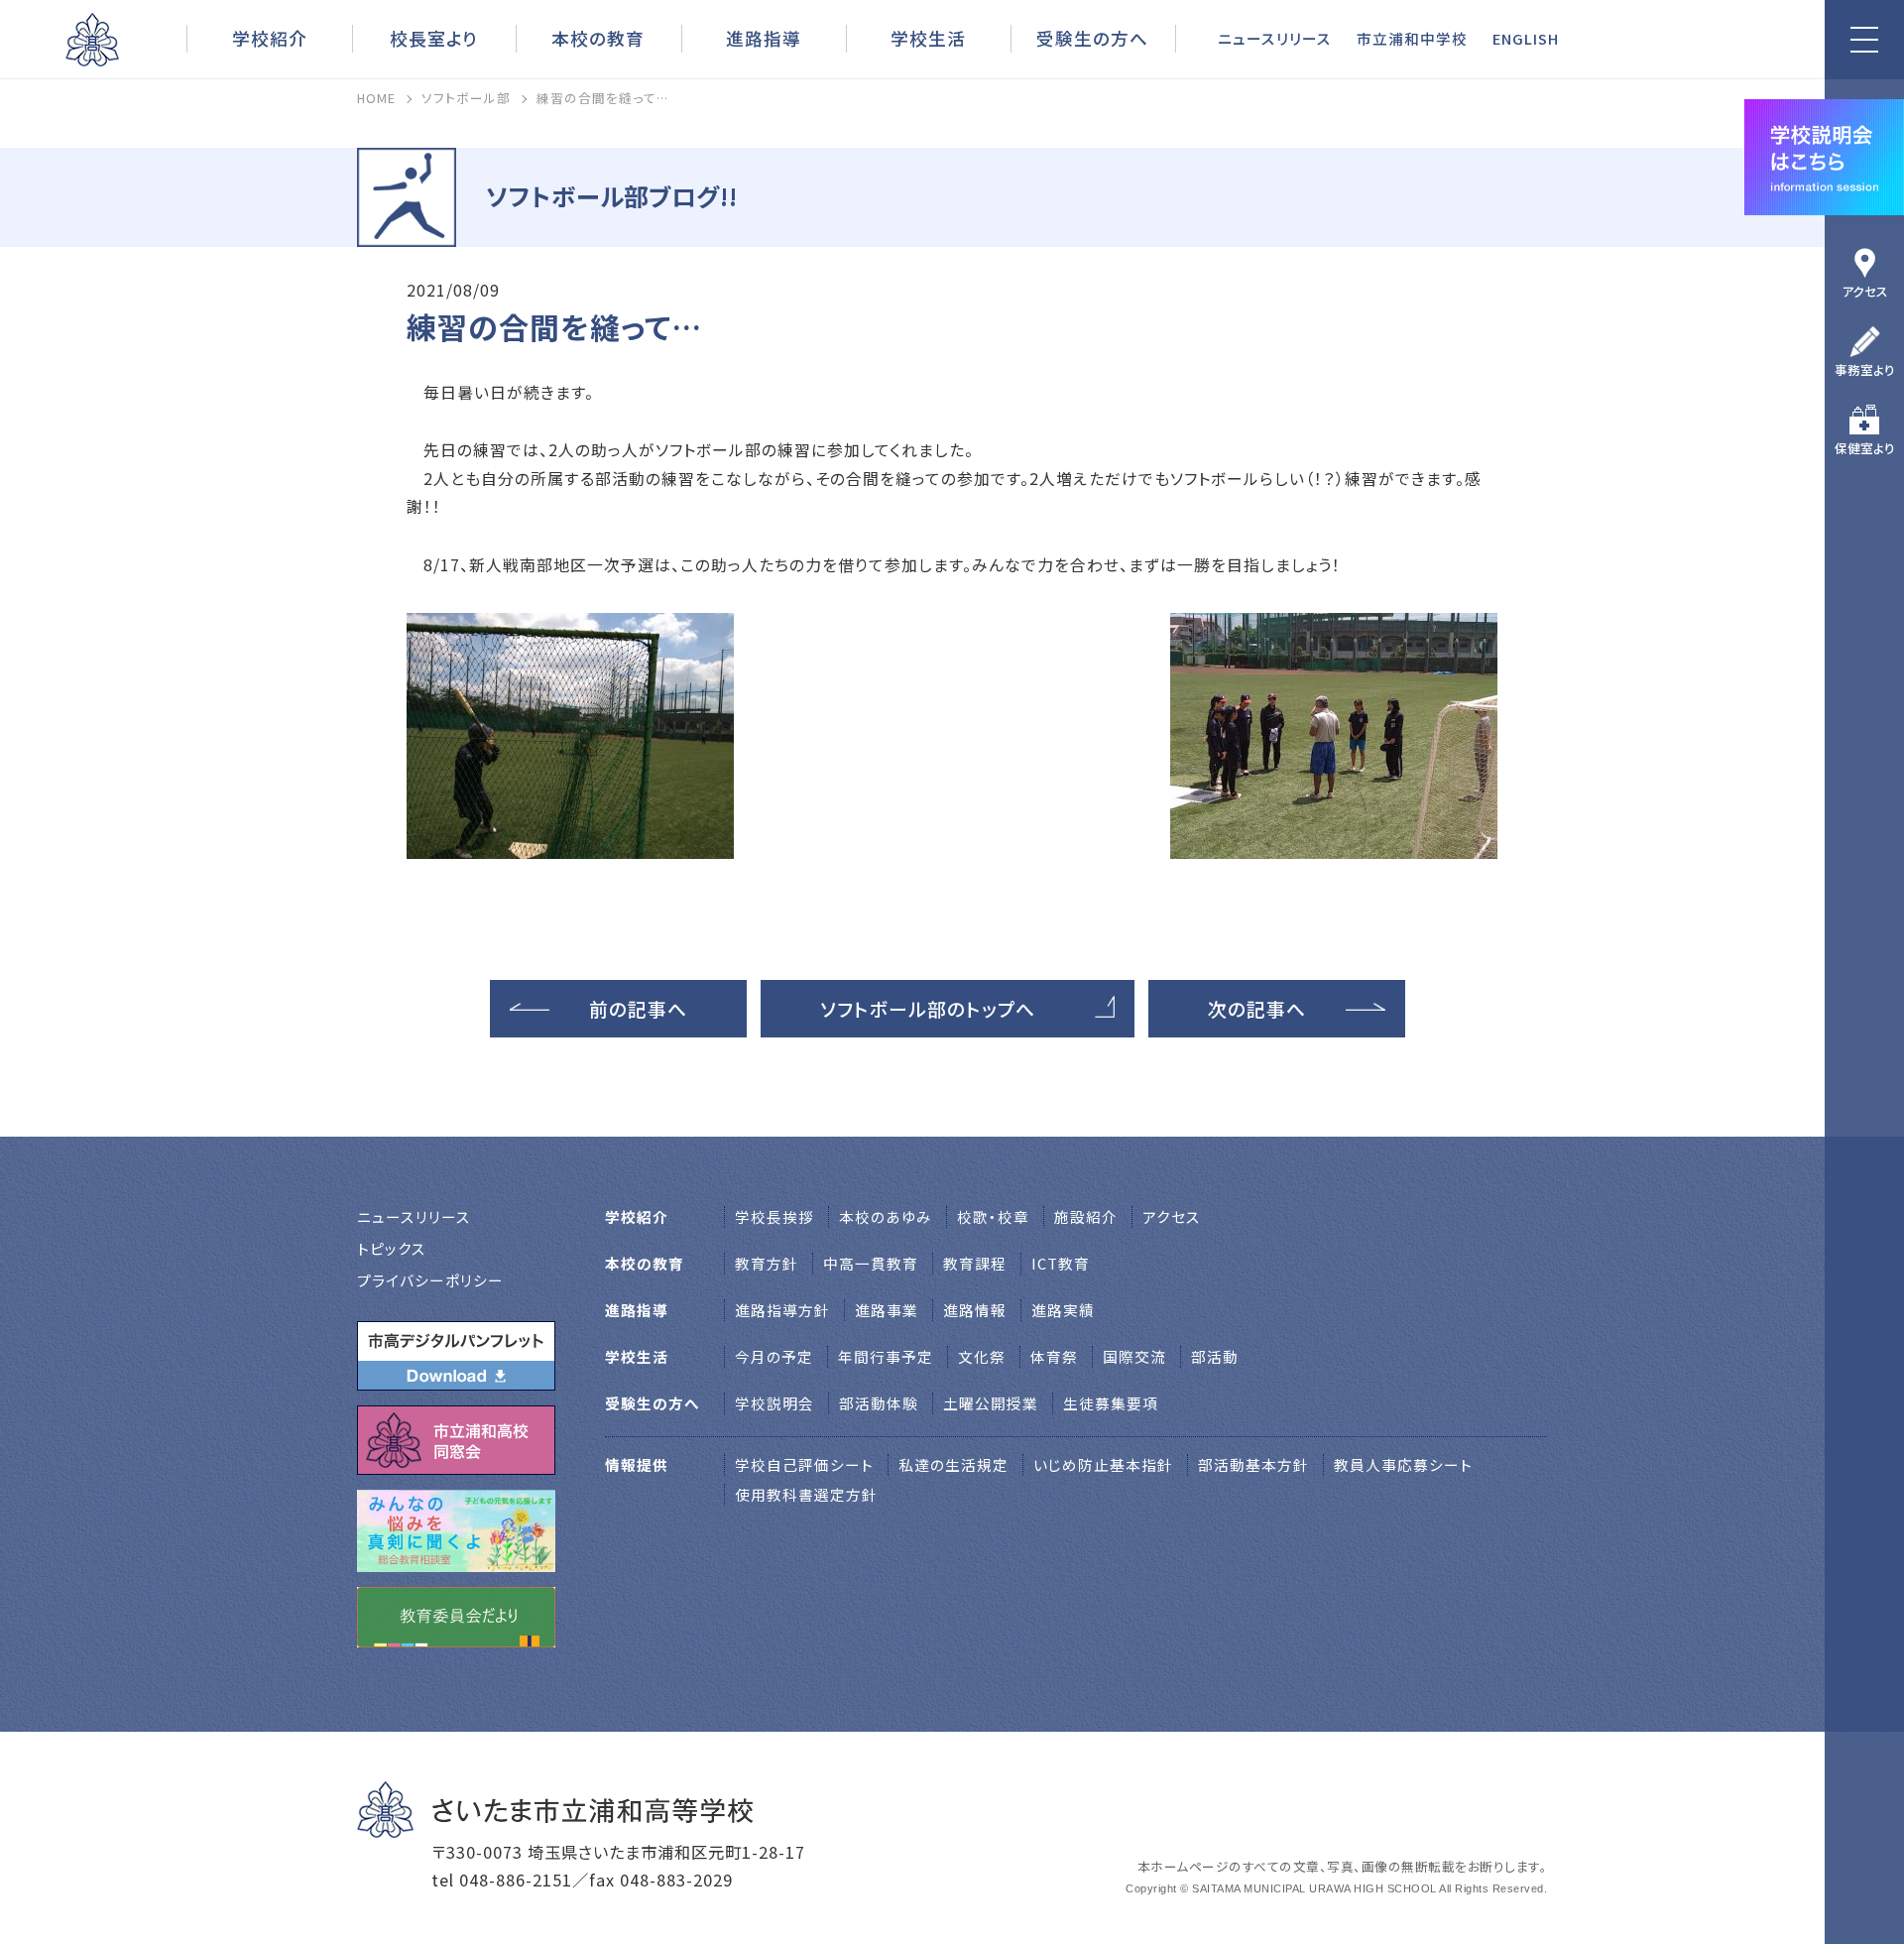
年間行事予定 (886, 1356)
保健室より (1865, 448)
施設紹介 (1086, 1216)
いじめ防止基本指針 (1103, 1464)
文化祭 (982, 1356)
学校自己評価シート (804, 1464)
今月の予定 (774, 1356)
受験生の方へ (1092, 38)
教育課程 (975, 1263)
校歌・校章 (993, 1216)
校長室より (434, 38)
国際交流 (1134, 1356)
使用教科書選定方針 (806, 1494)
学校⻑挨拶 (774, 1216)
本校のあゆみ (886, 1216)
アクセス (1865, 291)
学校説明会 (774, 1403)
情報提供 (637, 1464)
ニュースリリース (1275, 38)
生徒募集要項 (1111, 1403)
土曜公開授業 (991, 1403)
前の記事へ (638, 1008)
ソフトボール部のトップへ (928, 1008)
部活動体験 (879, 1403)
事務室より (1865, 369)
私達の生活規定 (953, 1464)
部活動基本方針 (1253, 1464)
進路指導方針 (782, 1310)
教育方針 (767, 1263)
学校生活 (928, 38)
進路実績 (1063, 1310)
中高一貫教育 (871, 1263)
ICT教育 (1061, 1263)
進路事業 (887, 1310)
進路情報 (975, 1310)
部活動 (1215, 1356)
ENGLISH (1526, 38)
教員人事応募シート (1403, 1464)
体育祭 (1054, 1356)
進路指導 (764, 38)
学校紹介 (270, 38)
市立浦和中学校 (1412, 38)
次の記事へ (1257, 1008)
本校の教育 (598, 38)
